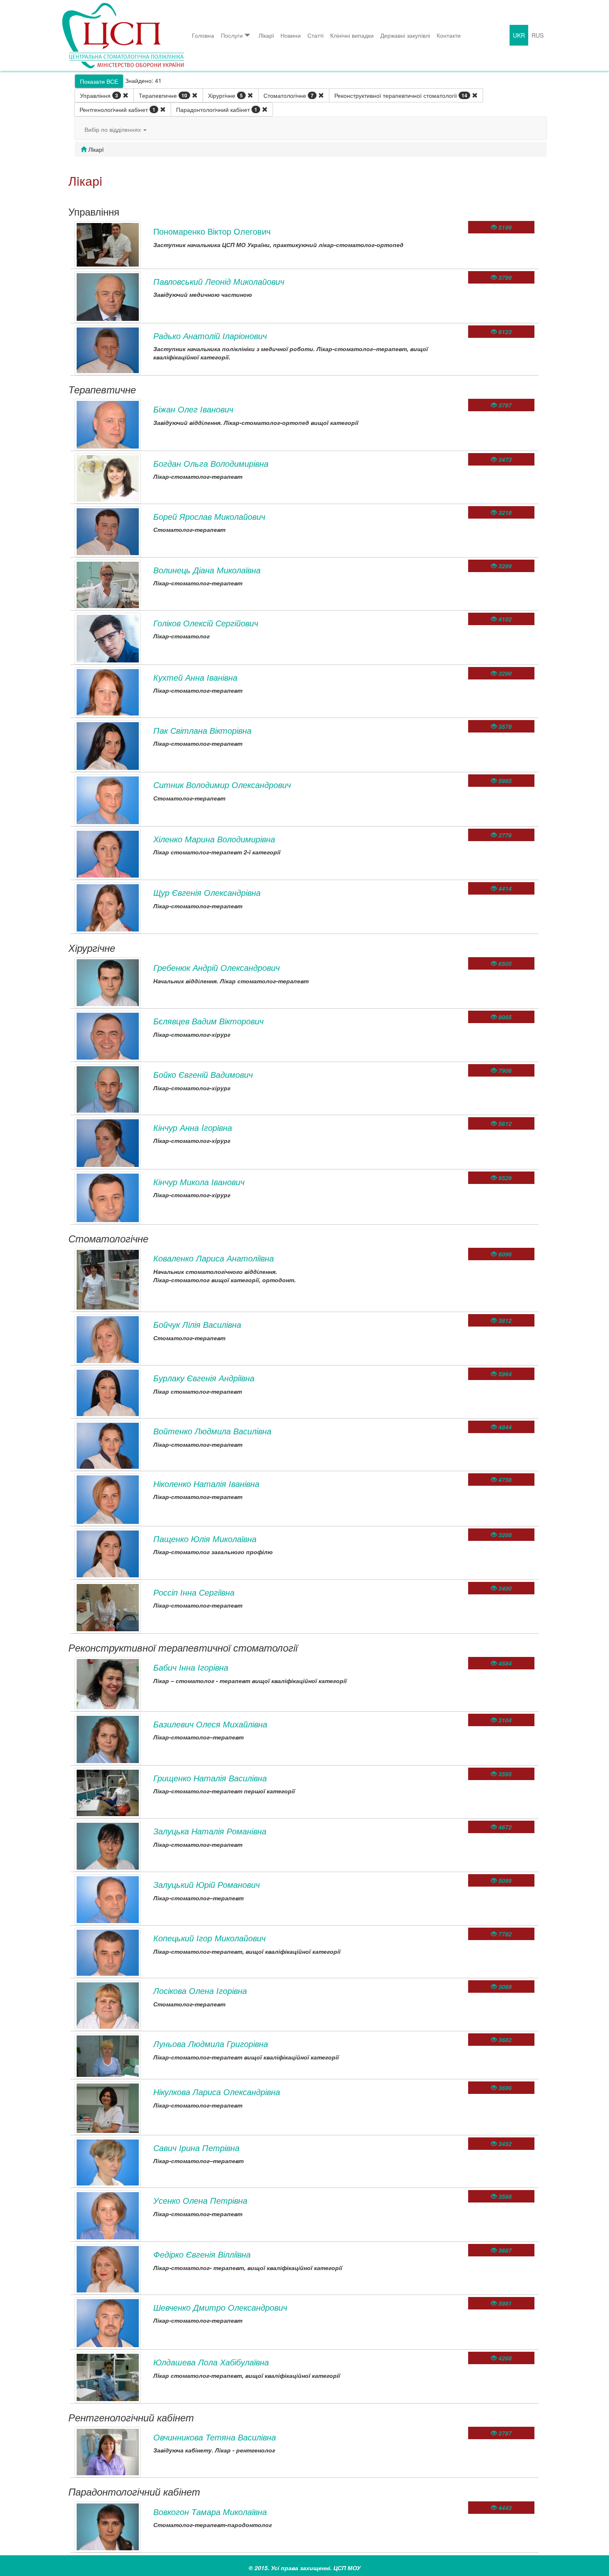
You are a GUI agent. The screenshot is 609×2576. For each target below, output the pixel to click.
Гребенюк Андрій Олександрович (216, 967)
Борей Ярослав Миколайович (209, 516)
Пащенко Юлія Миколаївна (205, 1539)
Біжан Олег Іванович (193, 409)
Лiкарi (266, 35)
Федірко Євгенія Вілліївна (202, 2254)
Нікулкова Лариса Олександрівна (217, 2092)
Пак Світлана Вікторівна (202, 730)
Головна (203, 35)
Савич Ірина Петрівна (196, 2148)
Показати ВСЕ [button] (99, 81)
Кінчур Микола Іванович (199, 1182)
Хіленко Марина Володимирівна (214, 839)
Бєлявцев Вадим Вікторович (208, 1021)
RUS (538, 35)
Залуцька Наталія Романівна (210, 1831)
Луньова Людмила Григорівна (211, 2044)
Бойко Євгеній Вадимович (203, 1074)
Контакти (449, 35)
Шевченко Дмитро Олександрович (220, 2307)
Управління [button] (99, 95)
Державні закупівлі (405, 35)
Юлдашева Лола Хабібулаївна (211, 2362)
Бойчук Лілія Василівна (197, 1324)
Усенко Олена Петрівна (200, 2200)
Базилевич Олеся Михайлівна (210, 1724)
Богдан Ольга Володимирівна (211, 463)
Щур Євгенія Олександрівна (207, 892)
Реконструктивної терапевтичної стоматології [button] (401, 95)
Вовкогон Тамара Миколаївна (210, 2512)
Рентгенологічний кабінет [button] (117, 109)
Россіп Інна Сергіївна (194, 1592)
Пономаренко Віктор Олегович (212, 231)
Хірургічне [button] (225, 95)
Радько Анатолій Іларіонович (210, 336)
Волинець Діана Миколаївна (207, 570)
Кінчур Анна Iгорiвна (193, 1127)
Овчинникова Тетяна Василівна (215, 2437)
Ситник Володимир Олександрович (222, 785)
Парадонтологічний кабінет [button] (217, 109)
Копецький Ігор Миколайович (209, 1938)
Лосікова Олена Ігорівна (200, 1990)
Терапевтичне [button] (163, 95)
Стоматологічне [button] (289, 95)
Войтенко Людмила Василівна (212, 1431)
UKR (519, 35)
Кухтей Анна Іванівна (195, 677)
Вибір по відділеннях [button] (114, 129)
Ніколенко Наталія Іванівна (206, 1483)
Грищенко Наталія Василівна (210, 1778)
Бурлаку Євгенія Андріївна (204, 1378)
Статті (315, 35)
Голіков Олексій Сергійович (206, 623)
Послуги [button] (232, 35)
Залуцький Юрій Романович (207, 1884)
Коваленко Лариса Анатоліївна (214, 1258)
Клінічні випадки (352, 35)
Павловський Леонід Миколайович (219, 281)
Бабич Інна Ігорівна (191, 1667)
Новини (291, 35)
